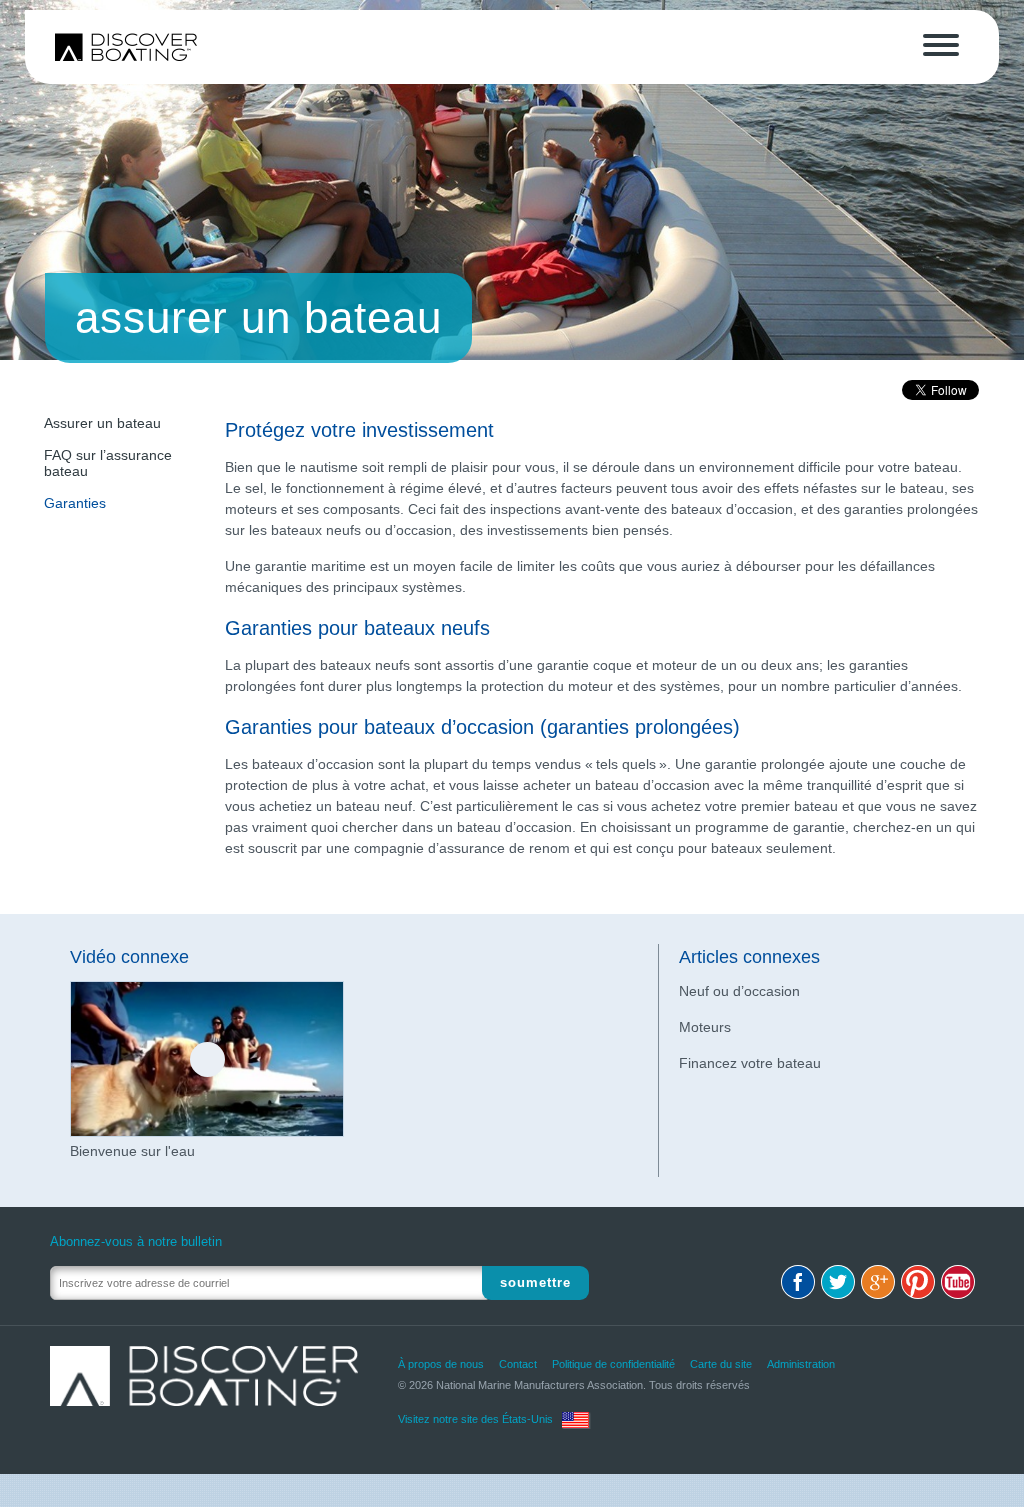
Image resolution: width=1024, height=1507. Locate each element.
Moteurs (705, 1027)
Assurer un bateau (102, 423)
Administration (801, 1364)
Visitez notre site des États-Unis (475, 1419)
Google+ (878, 1282)
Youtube (958, 1282)
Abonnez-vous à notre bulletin (136, 1241)
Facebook (798, 1282)
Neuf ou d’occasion (739, 991)
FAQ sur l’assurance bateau (108, 463)
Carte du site (721, 1364)
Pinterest (918, 1282)
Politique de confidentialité (613, 1364)
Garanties (75, 503)
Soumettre (535, 1282)
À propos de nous (441, 1364)
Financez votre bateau (750, 1063)
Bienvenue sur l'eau (132, 1151)
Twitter (838, 1282)
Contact (518, 1364)
